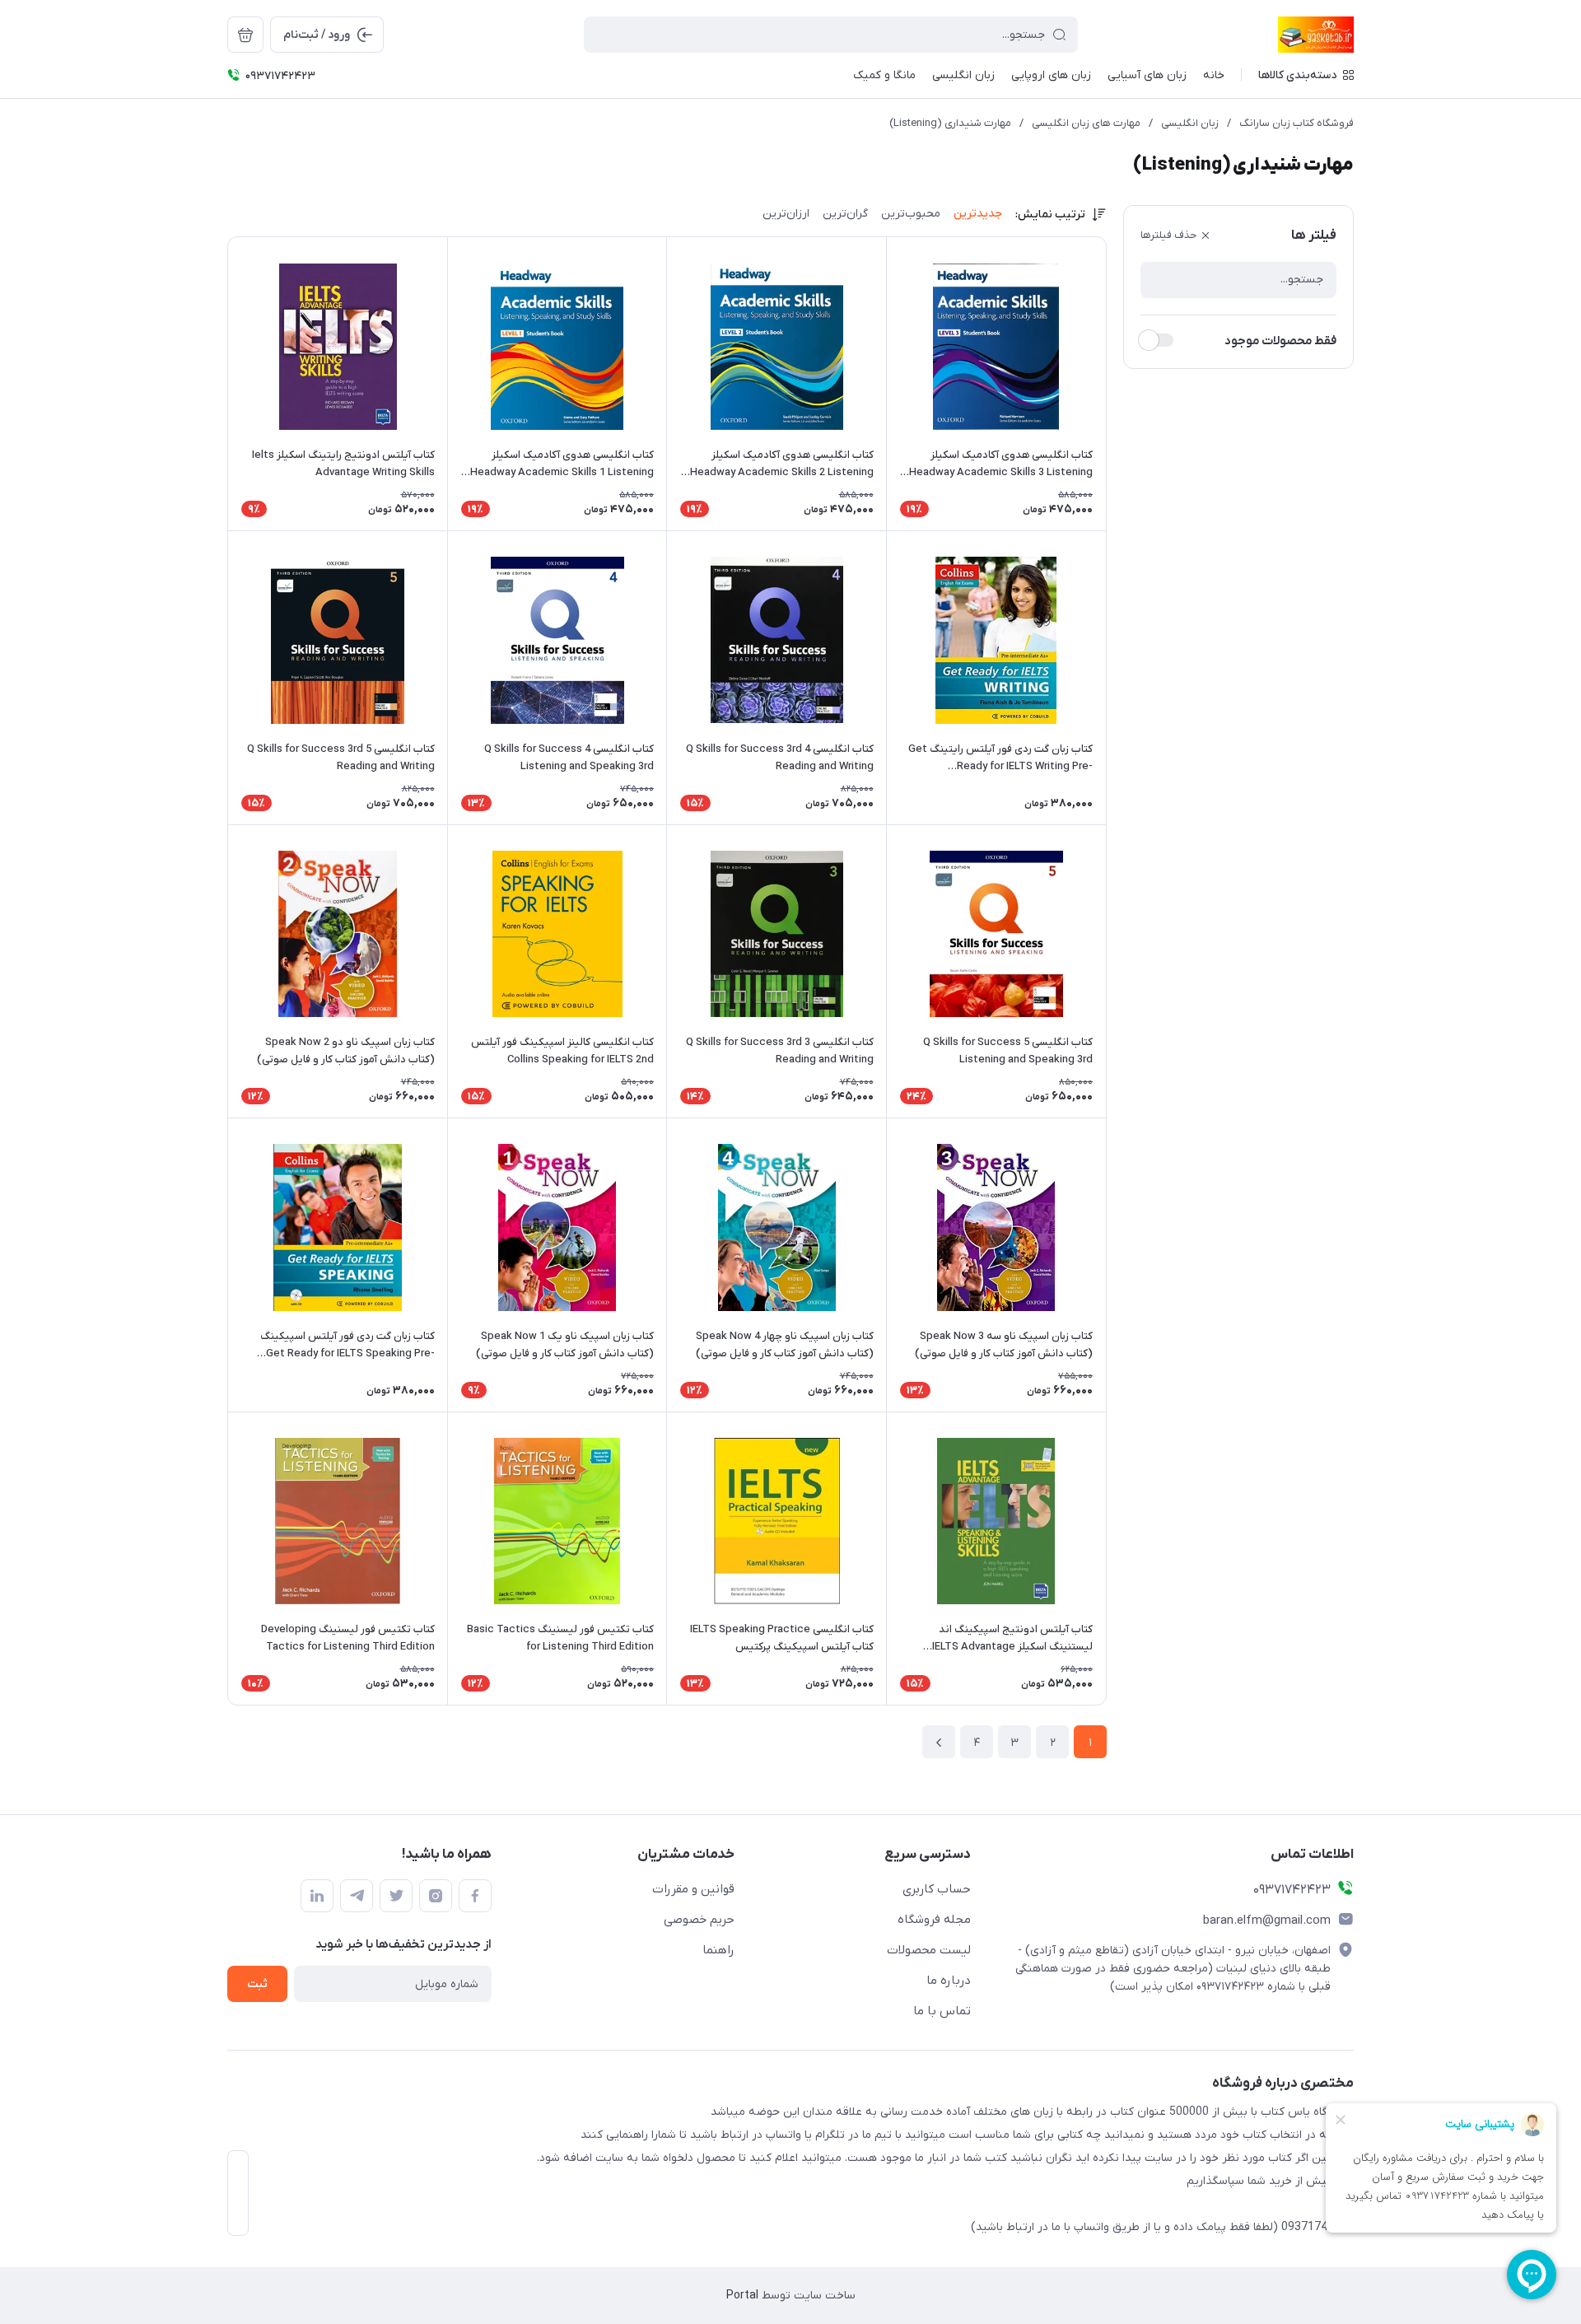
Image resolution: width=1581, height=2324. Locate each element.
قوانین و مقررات (693, 1889)
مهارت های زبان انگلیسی (1086, 123)
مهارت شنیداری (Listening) (950, 123)
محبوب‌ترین (911, 214)
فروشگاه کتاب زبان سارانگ (1297, 123)
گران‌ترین (845, 214)
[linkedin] (317, 1896)
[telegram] (357, 1896)
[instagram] (436, 1896)
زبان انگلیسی (1190, 123)
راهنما (718, 1950)
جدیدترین (978, 214)
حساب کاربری (937, 1889)
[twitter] (396, 1896)
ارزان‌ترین (786, 214)
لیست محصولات (929, 1950)
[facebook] (475, 1896)
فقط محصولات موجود (1280, 341)
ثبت (257, 1984)
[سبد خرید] (245, 35)
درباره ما (949, 1981)
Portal (742, 2296)
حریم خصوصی (699, 1920)
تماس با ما (942, 2011)
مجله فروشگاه (934, 1920)
